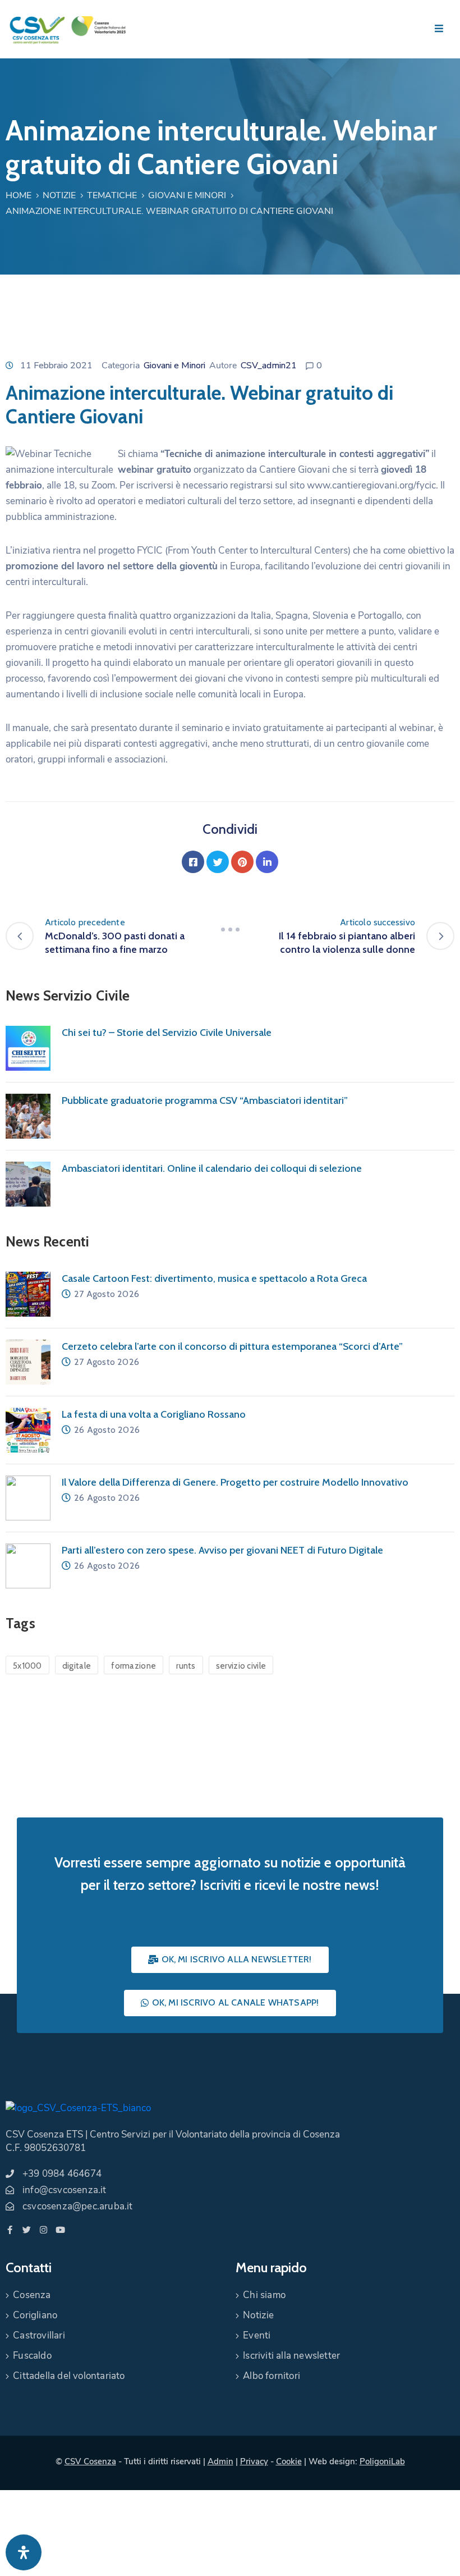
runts (186, 1666)
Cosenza (32, 2295)
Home (19, 195)
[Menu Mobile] (439, 29)
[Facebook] (193, 862)
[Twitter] (218, 862)
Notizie (59, 195)
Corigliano (35, 2315)
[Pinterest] (242, 862)
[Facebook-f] (10, 2230)
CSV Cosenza (90, 2461)
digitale (77, 1666)
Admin (220, 2461)
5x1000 (27, 1666)
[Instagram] (43, 2230)
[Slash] (230, 929)
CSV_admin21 (269, 366)
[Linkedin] (267, 862)
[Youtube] (60, 2230)
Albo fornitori (272, 2376)
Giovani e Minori (187, 195)
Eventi (257, 2335)
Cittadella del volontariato (69, 2376)
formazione (134, 1666)
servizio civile (241, 1666)
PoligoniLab (382, 2461)
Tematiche (112, 195)
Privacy (254, 2461)
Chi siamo (264, 2295)
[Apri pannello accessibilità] (24, 2552)
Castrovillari (39, 2335)
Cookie (289, 2461)
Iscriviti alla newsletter (291, 2356)
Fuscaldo (32, 2356)
